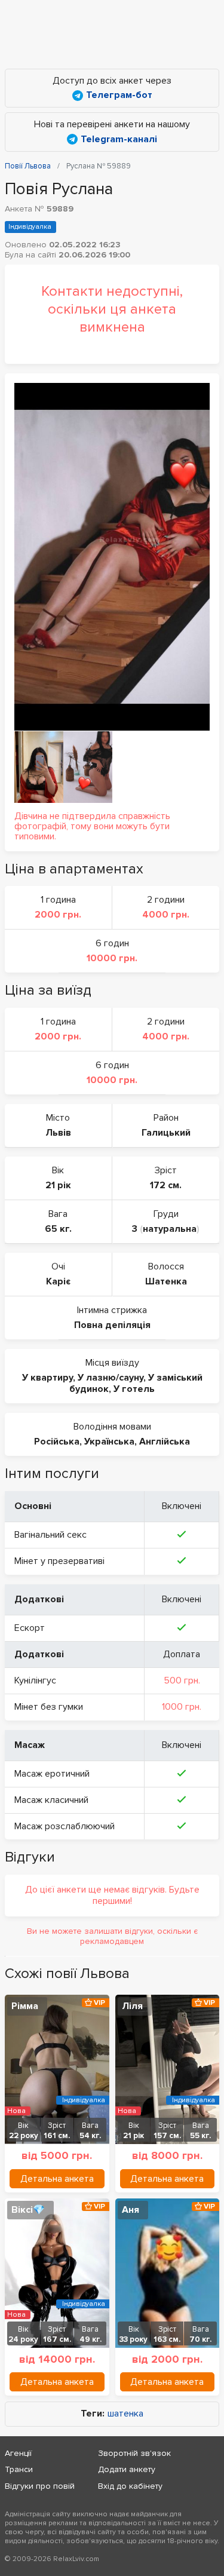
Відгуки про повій (40, 2486)
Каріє (58, 1281)
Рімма (25, 2006)
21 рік (58, 1185)
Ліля (132, 2006)
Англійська (165, 1442)
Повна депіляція (112, 1325)
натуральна (170, 1229)
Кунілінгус (35, 1680)
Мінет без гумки (49, 1707)
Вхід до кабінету (130, 2486)
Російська (57, 1442)
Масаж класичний (51, 1800)
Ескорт (30, 1628)
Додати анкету (127, 2469)
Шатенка (166, 1281)
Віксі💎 (28, 2210)
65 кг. (58, 1229)
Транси (19, 2469)
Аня (131, 2210)
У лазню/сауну (111, 1378)
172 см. (166, 1185)
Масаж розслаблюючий (65, 1826)
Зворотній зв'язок (134, 2453)
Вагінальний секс (50, 1535)
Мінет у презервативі (59, 1561)
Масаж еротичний (52, 1774)
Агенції (18, 2453)
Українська (109, 1442)
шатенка (125, 2414)
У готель (134, 1389)
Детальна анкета (57, 2179)
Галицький (166, 1133)
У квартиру (47, 1378)
